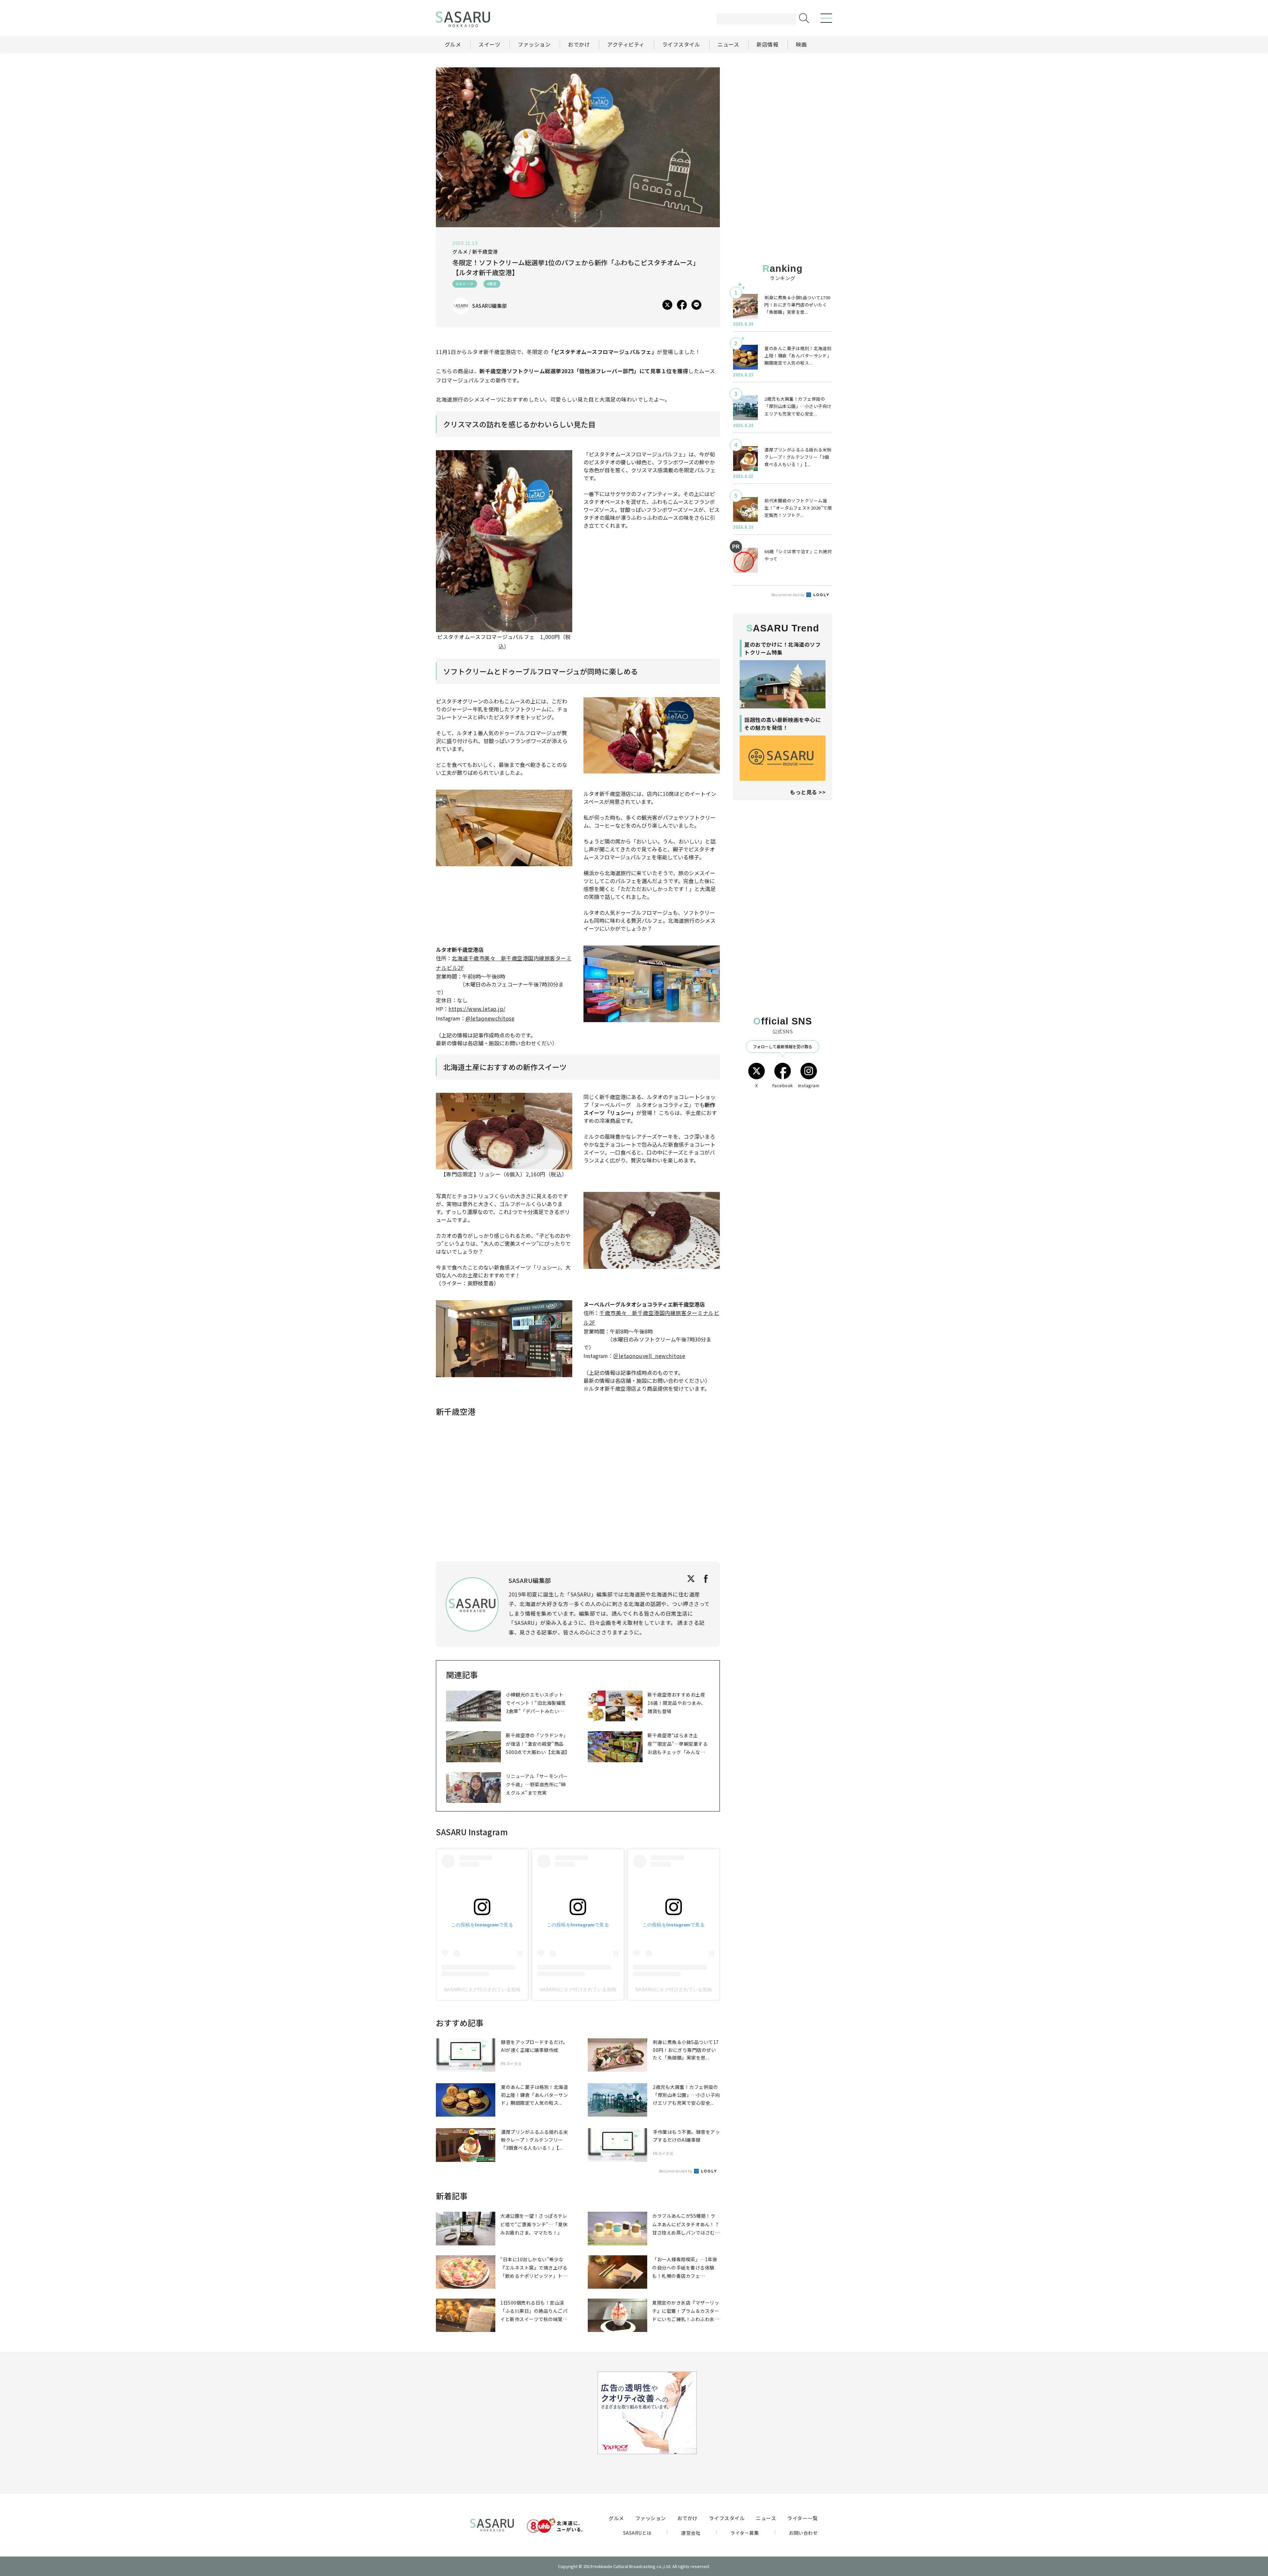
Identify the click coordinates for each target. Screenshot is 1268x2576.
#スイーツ (465, 284)
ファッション (651, 2518)
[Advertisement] (783, 109)
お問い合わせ (803, 2533)
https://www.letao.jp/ (477, 1009)
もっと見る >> (808, 792)
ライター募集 (745, 2533)
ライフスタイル (727, 2518)
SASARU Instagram (472, 1832)
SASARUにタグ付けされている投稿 (482, 1989)
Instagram (809, 1085)
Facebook (783, 1085)
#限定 (492, 284)
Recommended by (676, 2171)
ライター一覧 (802, 2518)
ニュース (766, 2518)
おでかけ (687, 2518)
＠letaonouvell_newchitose (649, 1356)
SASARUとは (637, 2533)
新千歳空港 (485, 251)
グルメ (616, 2518)
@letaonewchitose (490, 1018)
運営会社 (691, 2533)
